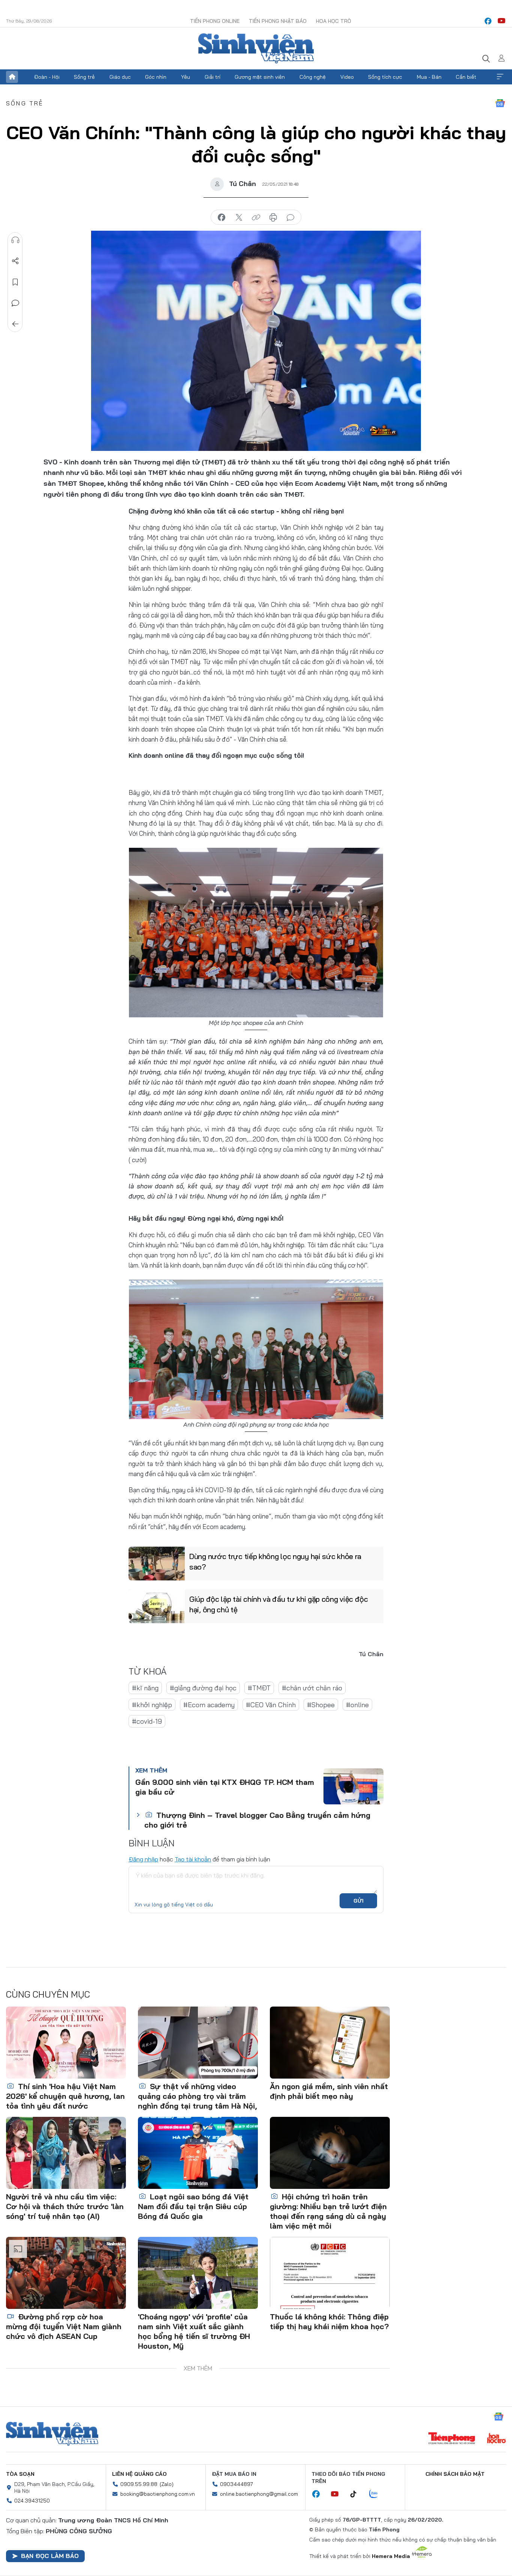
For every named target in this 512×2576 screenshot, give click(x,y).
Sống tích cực (385, 77)
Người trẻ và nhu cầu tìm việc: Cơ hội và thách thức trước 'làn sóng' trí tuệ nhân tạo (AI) (65, 2206)
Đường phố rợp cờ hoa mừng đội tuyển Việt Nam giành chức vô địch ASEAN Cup (64, 2326)
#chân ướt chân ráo (312, 1688)
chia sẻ (222, 218)
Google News (500, 103)
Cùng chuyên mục (48, 1994)
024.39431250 (32, 2501)
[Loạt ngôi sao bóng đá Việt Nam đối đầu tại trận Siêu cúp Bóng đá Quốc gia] (198, 2153)
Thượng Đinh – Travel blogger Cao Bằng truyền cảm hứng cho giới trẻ (257, 1820)
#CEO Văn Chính (271, 1705)
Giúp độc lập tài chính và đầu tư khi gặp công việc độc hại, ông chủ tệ (279, 1604)
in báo (273, 218)
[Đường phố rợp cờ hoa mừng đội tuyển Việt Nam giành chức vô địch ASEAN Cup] (66, 2273)
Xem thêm (500, 77)
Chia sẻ (15, 261)
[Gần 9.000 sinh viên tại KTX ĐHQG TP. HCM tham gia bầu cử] (353, 1786)
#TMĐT (259, 1688)
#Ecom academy (209, 1705)
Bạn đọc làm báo (50, 2556)
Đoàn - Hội (47, 77)
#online (357, 1705)
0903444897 (237, 2484)
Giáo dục (120, 77)
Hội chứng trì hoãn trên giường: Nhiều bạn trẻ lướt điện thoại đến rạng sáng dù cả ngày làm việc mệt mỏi (328, 2211)
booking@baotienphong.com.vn (158, 2494)
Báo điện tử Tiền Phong (256, 48)
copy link (256, 218)
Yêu (186, 77)
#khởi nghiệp (152, 1705)
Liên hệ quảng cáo (139, 2474)
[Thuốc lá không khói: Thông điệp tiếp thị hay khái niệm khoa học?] (330, 2273)
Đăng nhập (143, 1859)
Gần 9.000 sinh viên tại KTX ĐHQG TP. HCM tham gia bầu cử (225, 1787)
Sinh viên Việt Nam (52, 2434)
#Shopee (321, 1705)
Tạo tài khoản (193, 1859)
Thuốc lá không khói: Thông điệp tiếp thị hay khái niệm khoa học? (329, 2321)
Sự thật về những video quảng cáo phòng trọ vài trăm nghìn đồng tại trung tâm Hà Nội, (198, 2096)
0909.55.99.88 (139, 2484)
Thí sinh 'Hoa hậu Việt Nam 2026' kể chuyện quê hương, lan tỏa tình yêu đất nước (65, 2096)
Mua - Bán (429, 77)
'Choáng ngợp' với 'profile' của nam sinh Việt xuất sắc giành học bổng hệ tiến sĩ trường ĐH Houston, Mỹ (194, 2331)
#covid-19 (147, 1721)
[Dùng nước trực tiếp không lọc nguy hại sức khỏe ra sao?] (157, 1564)
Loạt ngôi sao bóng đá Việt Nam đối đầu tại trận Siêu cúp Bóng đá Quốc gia (193, 2206)
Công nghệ (313, 77)
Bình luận (15, 303)
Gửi (359, 1901)
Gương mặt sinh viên (260, 77)
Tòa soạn (20, 2474)
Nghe (15, 240)
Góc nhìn (156, 77)
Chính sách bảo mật (455, 2474)
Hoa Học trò (334, 21)
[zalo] (377, 2494)
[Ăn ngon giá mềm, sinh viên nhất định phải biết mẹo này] (330, 2043)
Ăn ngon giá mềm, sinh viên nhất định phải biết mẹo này (329, 2091)
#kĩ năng (145, 1688)
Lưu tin (15, 282)
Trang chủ (12, 77)
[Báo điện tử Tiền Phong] (452, 2439)
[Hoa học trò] (496, 2439)
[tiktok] (357, 2494)
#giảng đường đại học (203, 1688)
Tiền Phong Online (215, 21)
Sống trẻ (84, 77)
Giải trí (213, 77)
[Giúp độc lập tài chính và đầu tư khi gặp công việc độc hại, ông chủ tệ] (157, 1606)
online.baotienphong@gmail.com (259, 2494)
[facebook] (488, 21)
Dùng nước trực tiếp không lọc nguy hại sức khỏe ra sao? (275, 1561)
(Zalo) (167, 2484)
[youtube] (502, 21)
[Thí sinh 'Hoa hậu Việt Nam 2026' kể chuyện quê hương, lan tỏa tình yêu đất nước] (66, 2043)
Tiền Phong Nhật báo (278, 21)
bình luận (290, 218)
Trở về (15, 324)
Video (347, 77)
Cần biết (466, 77)
